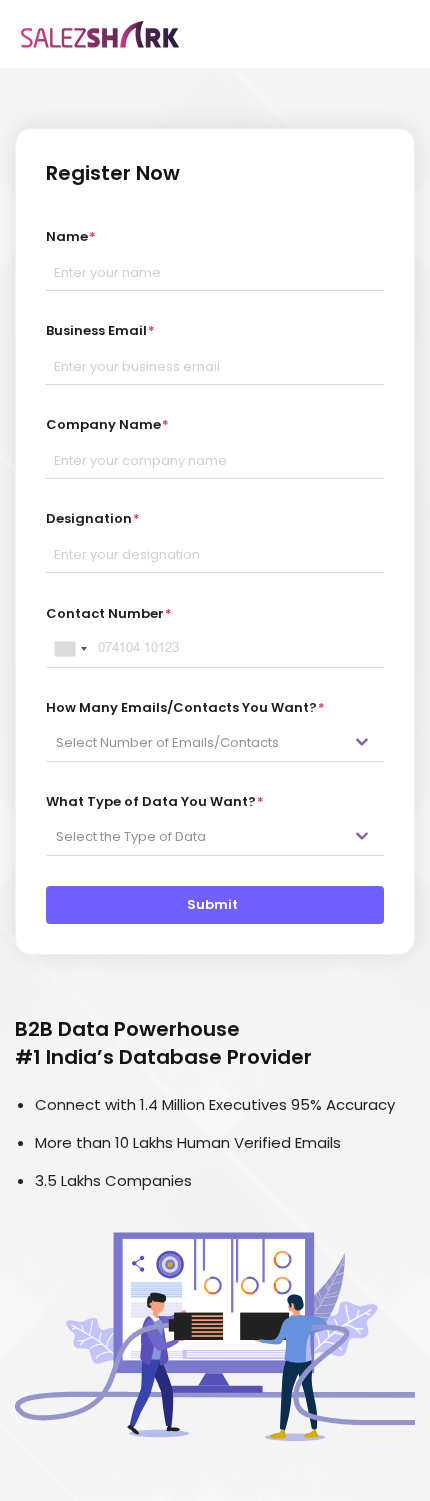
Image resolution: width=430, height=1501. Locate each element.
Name (71, 236)
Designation (93, 518)
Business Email (100, 330)
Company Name (107, 424)
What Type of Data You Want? (155, 801)
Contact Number (109, 613)
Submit (215, 904)
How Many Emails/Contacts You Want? (185, 707)
